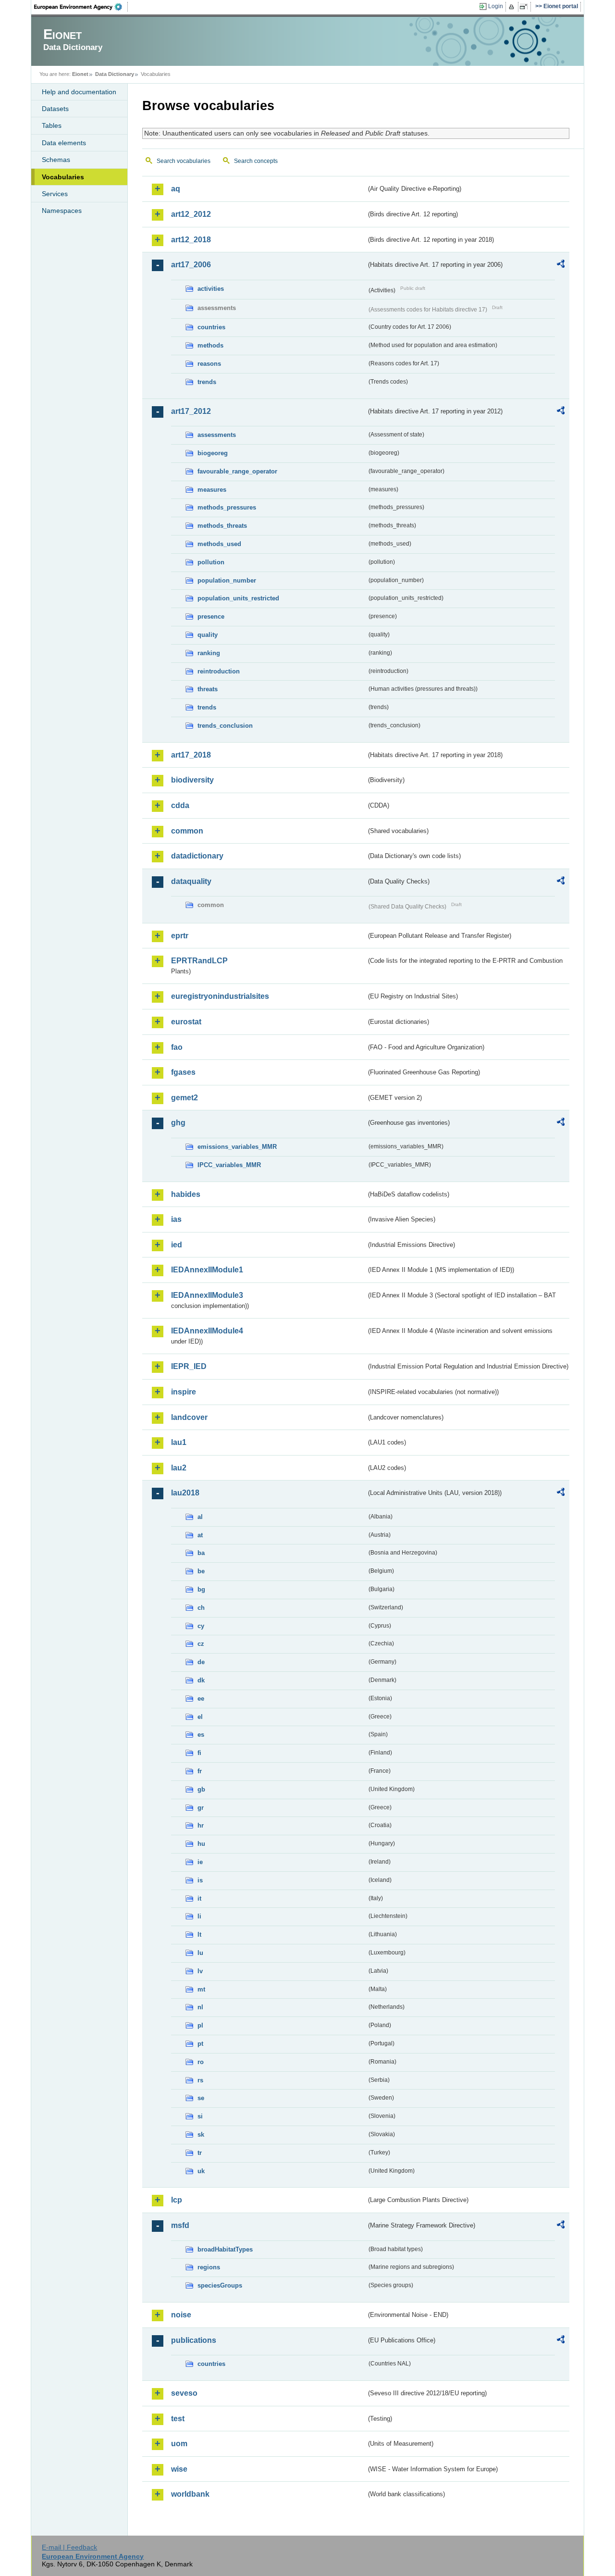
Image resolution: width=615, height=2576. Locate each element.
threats (208, 689)
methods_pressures (227, 507)
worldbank (190, 2494)
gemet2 (184, 1098)
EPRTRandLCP (199, 961)
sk (201, 2134)
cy (201, 1626)
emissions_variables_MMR (237, 1147)
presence (211, 616)
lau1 (179, 1442)
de (201, 1662)
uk (201, 2171)
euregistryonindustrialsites (220, 996)
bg (201, 1589)
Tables (52, 125)
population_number (227, 580)
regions (209, 2267)
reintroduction (219, 671)
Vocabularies (63, 177)
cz (201, 1644)
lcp (177, 2200)
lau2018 (185, 1493)
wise (179, 2469)
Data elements (64, 143)
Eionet (80, 74)
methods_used (219, 544)
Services (55, 194)
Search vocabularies (184, 161)
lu (200, 1953)
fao (177, 1047)
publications (194, 2340)
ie (200, 1862)
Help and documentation (79, 92)
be (201, 1571)
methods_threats (222, 526)
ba (201, 1553)
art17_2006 (191, 265)
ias (176, 1219)
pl (200, 2025)
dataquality (191, 881)
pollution (211, 562)
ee (201, 1699)
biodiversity (192, 780)
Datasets (55, 109)
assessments (217, 435)
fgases (183, 1072)
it (199, 1898)
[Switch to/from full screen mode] (525, 7)
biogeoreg (213, 453)
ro (201, 2062)
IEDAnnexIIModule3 (207, 1295)
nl (200, 2007)
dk (201, 1680)
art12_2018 (191, 240)
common (187, 831)
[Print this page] (513, 7)
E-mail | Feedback (69, 2547)
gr (201, 1808)
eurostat (186, 1022)
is (200, 1880)
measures (212, 490)
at (200, 1535)
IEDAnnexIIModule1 (207, 1270)
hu (201, 1844)
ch (201, 1608)
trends (207, 382)
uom (179, 2444)
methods (210, 345)
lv (200, 1971)
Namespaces (62, 211)
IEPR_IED (189, 1366)
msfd (180, 2225)
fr (200, 1771)
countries (211, 327)
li (199, 1916)
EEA (81, 7)
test (178, 2419)
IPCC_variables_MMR (229, 1165)
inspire (184, 1392)
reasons (209, 364)
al (200, 1517)
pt (200, 2044)
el (200, 1717)
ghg (178, 1123)
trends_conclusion (225, 726)
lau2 (179, 1468)
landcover (189, 1417)
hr (201, 1825)
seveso (184, 2393)
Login (496, 6)
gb (201, 1789)
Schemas (56, 160)
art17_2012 (191, 411)
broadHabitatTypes (225, 2249)
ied (177, 1245)
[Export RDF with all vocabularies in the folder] (561, 265)
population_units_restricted (238, 598)
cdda (180, 805)
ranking (209, 653)
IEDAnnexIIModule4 (207, 1331)
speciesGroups (220, 2285)
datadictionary (197, 856)
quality (208, 635)
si (200, 2116)
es (201, 1735)
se (201, 2098)
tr (200, 2153)
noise (181, 2315)
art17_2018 (191, 755)
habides (186, 1194)
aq (176, 189)
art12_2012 (191, 214)
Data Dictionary (115, 74)
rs (200, 2080)
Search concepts (256, 161)
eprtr (180, 936)
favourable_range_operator (237, 471)
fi (199, 1753)
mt (201, 1989)
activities (211, 289)
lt (199, 1935)
